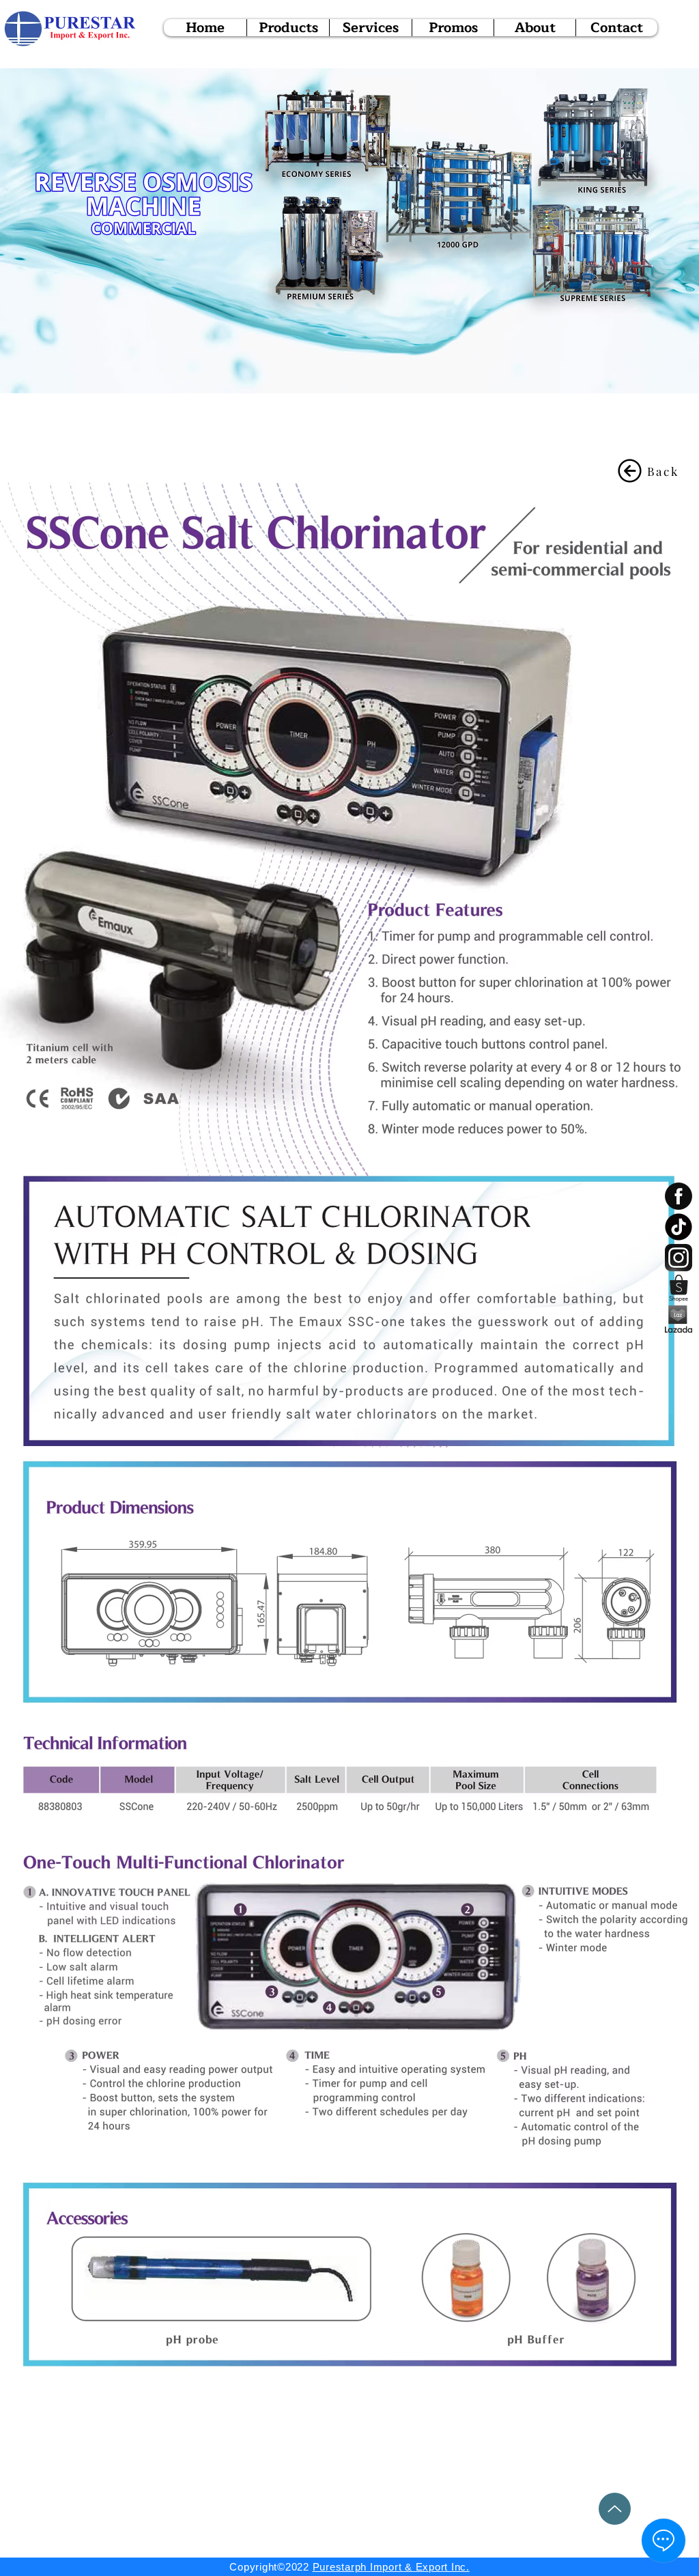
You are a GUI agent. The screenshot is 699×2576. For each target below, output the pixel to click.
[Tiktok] (679, 1227)
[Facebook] (679, 1196)
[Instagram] (679, 1258)
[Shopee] (679, 1288)
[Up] (615, 2509)
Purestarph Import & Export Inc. (391, 2567)
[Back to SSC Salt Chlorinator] (630, 471)
